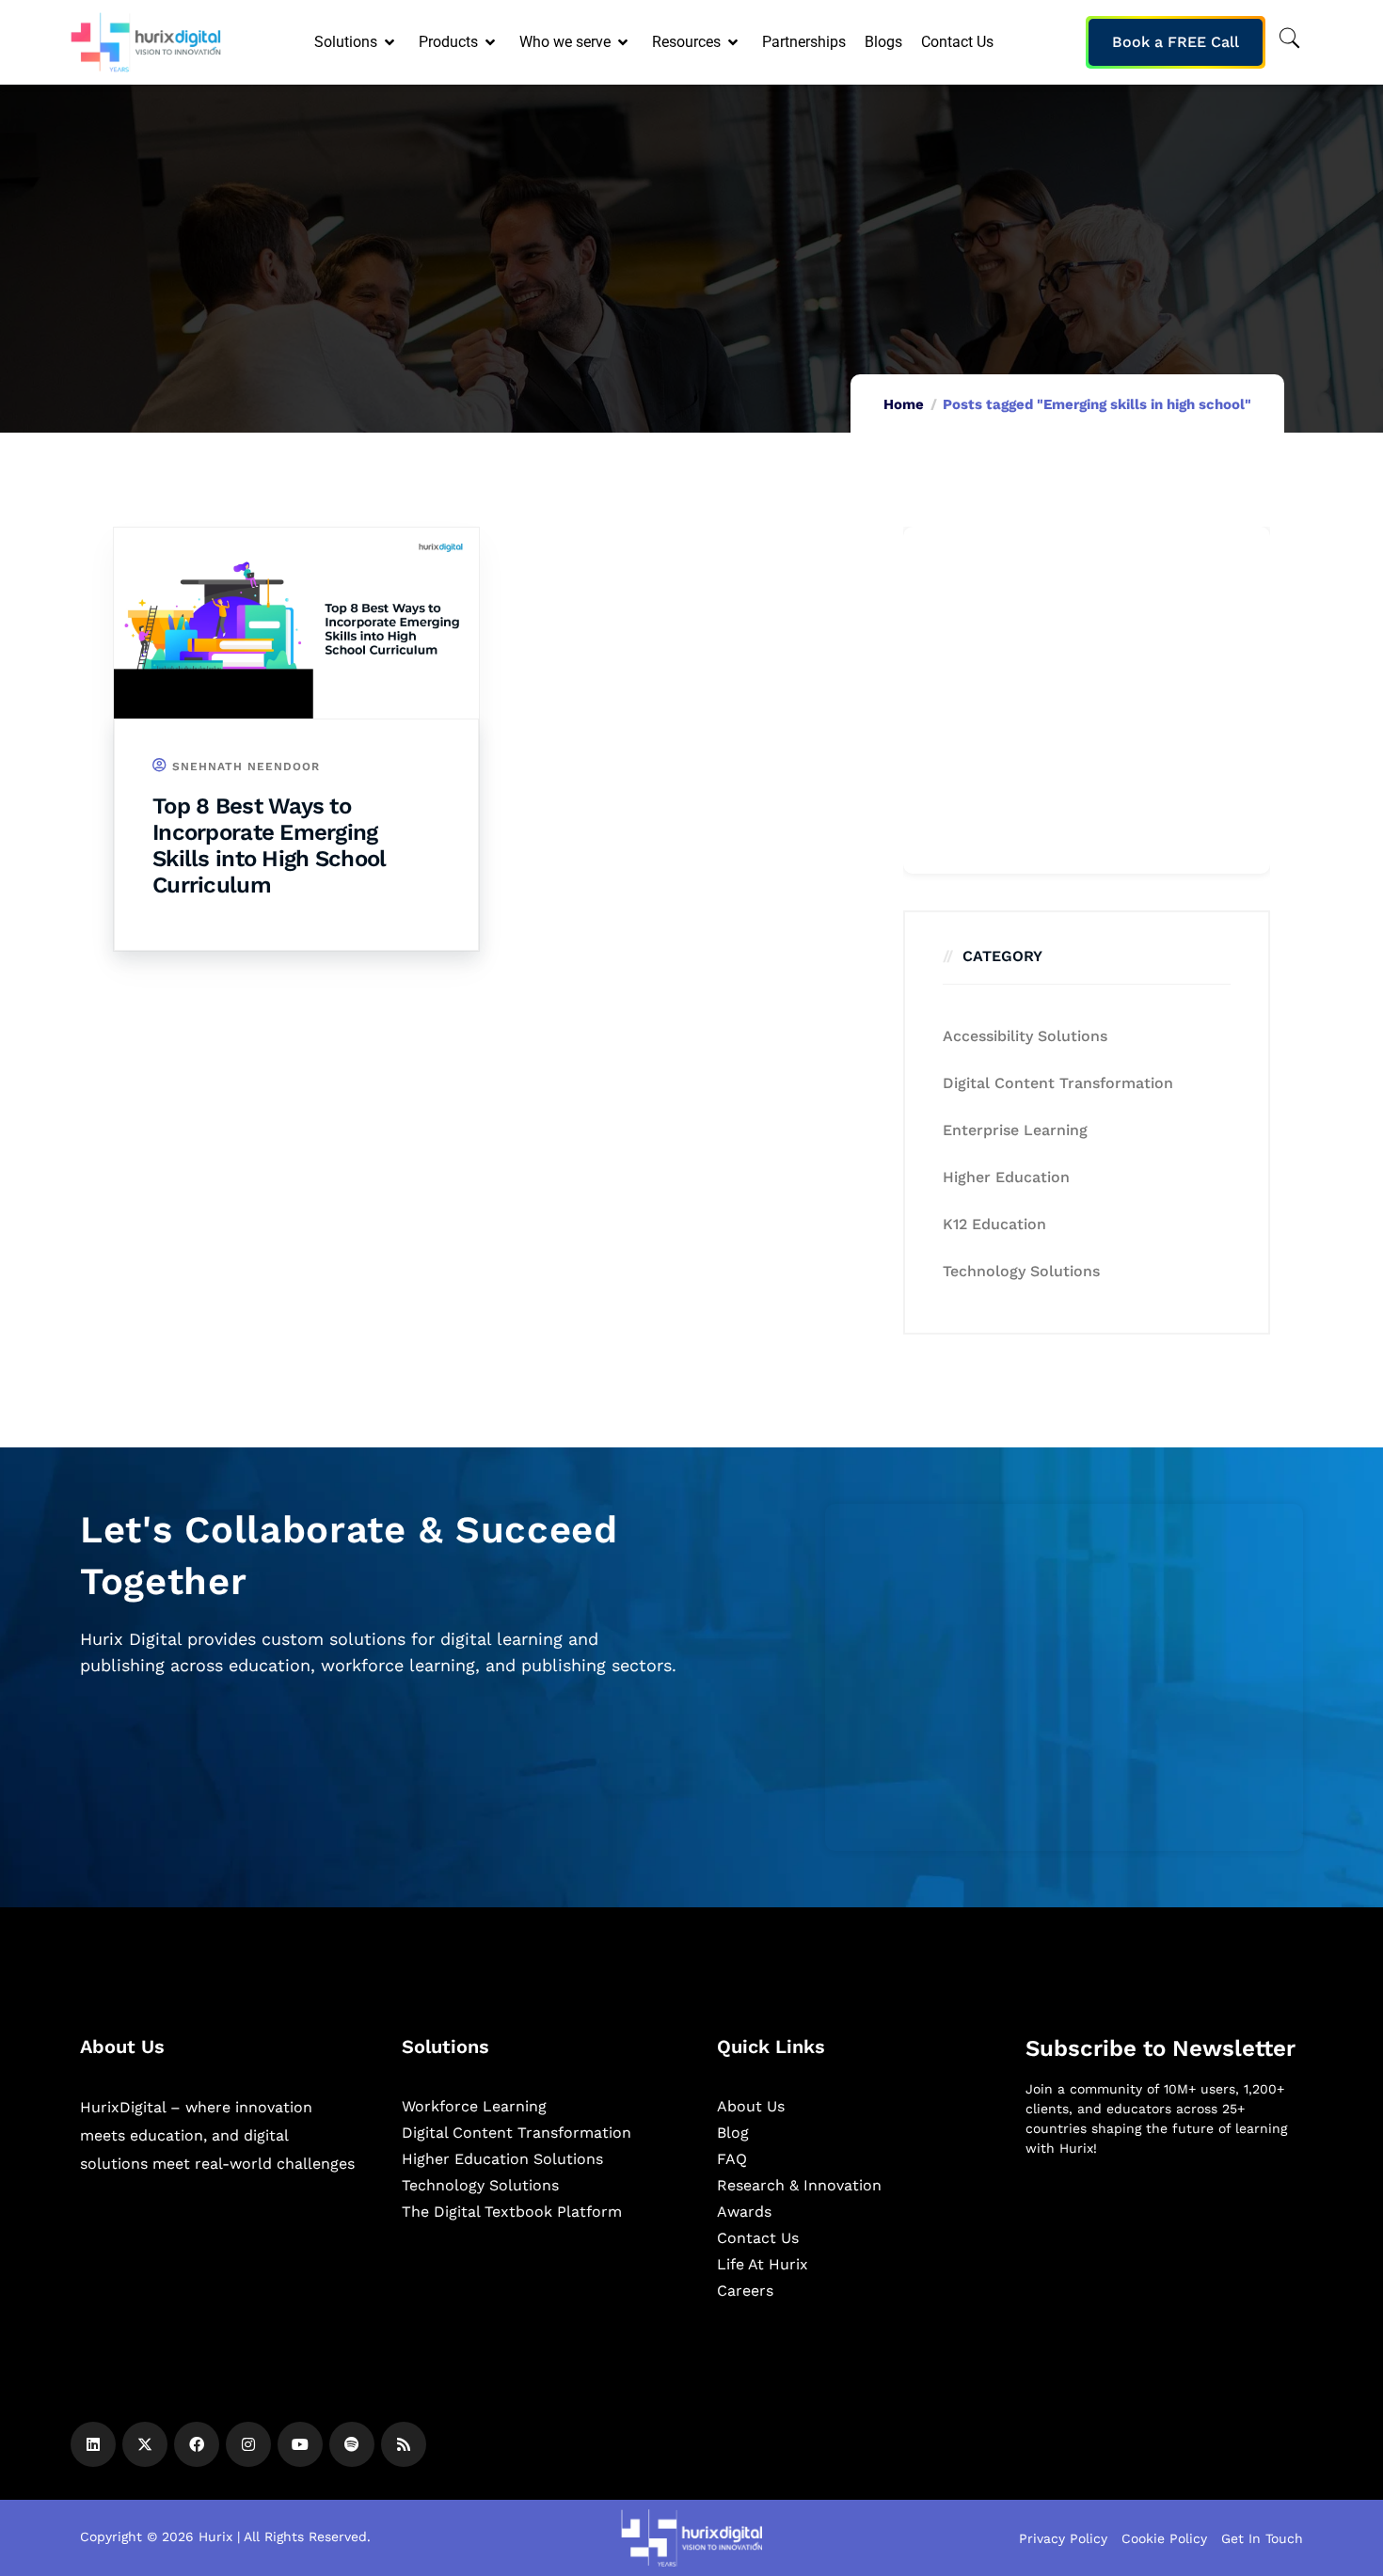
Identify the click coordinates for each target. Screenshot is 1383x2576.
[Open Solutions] (391, 42)
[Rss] (404, 2444)
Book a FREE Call (1176, 42)
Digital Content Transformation (1058, 1083)
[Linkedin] (93, 2444)
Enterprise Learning (1015, 1130)
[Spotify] (352, 2444)
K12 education (994, 1224)
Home (904, 404)
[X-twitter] (145, 2444)
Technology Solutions (1021, 1271)
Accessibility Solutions (1025, 1036)
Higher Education (1006, 1177)
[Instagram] (248, 2444)
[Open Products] (492, 42)
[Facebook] (197, 2444)
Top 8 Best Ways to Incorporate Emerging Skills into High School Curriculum (269, 845)
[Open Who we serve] (624, 42)
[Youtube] (300, 2444)
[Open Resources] (734, 42)
